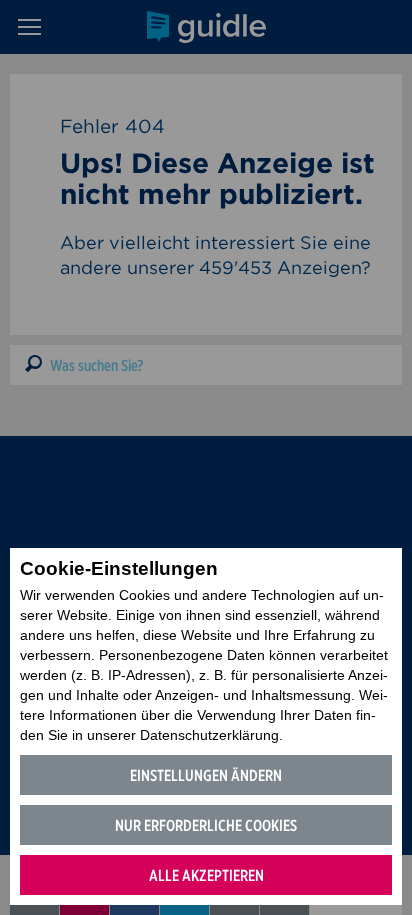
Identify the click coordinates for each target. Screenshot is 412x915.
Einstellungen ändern (206, 775)
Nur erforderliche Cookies (206, 825)
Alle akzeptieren (206, 875)
